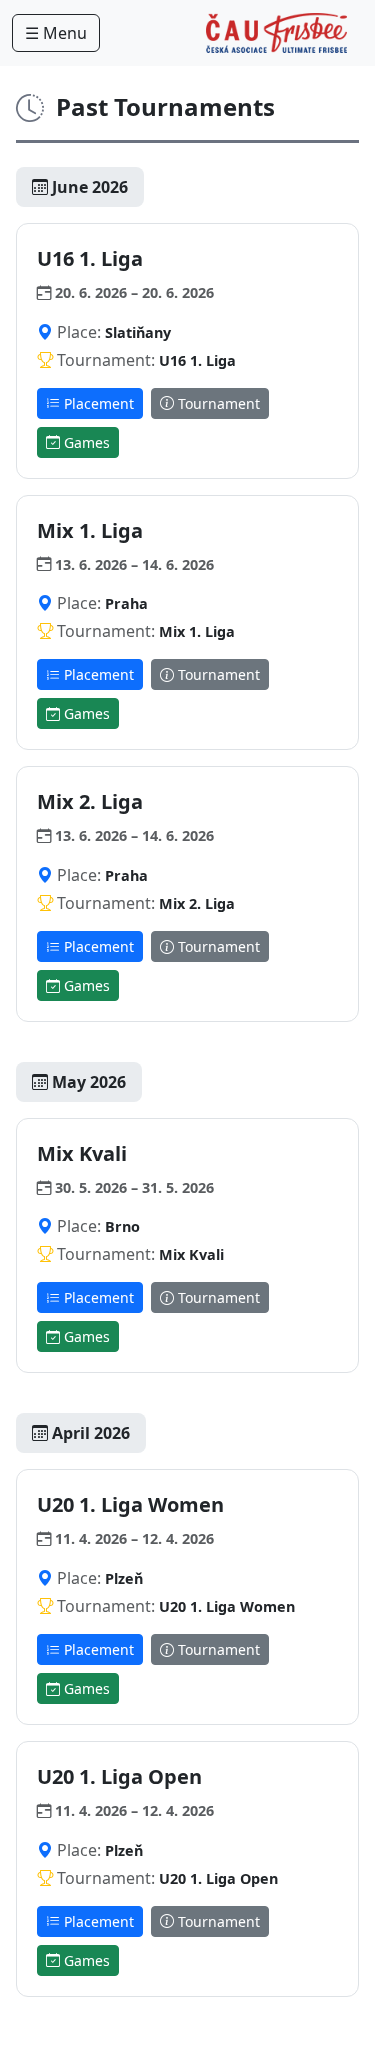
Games (85, 442)
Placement (97, 403)
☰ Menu (56, 33)
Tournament (217, 403)
